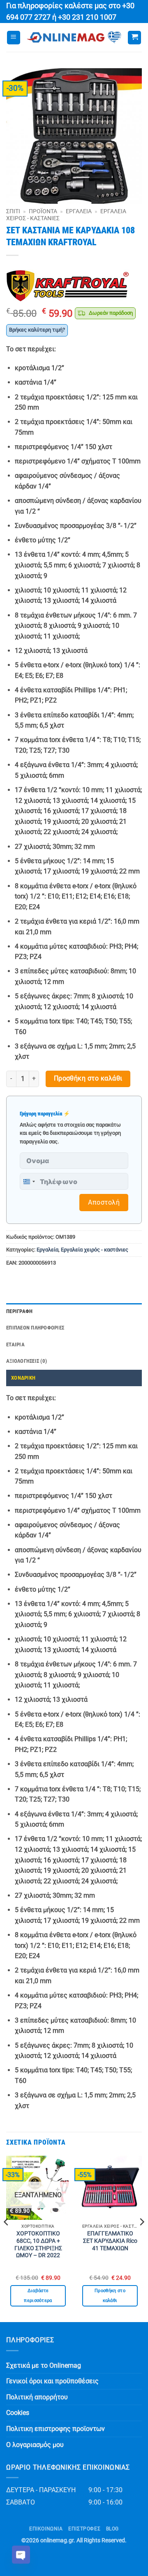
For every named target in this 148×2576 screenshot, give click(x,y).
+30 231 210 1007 (87, 17)
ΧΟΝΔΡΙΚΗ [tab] (23, 1378)
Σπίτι (13, 211)
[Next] (141, 2238)
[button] (14, 38)
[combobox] (29, 1181)
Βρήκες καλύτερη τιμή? (37, 330)
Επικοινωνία (46, 2529)
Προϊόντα (43, 211)
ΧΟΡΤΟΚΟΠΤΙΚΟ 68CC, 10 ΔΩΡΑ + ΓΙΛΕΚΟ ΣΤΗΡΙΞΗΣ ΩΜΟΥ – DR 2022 (38, 2244)
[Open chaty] (21, 2555)
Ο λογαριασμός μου (35, 2445)
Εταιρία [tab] (15, 1344)
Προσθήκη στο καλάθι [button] (110, 2296)
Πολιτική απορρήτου (37, 2397)
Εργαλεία (79, 211)
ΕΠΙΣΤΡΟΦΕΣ (84, 2529)
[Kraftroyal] (68, 286)
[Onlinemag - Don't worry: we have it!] (74, 37)
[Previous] (7, 2238)
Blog (112, 2529)
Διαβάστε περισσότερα (38, 2296)
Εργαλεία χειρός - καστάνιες (95, 1250)
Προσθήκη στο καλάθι (88, 1078)
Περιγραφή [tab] (19, 1311)
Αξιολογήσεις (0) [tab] (27, 1361)
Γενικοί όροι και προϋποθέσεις (52, 2381)
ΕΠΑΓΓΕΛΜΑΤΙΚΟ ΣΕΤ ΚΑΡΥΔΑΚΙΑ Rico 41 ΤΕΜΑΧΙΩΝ (110, 2241)
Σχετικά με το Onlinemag (44, 2365)
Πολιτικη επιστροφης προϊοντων (55, 2429)
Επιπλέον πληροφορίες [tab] (35, 1328)
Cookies (18, 2413)
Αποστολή (104, 1202)
